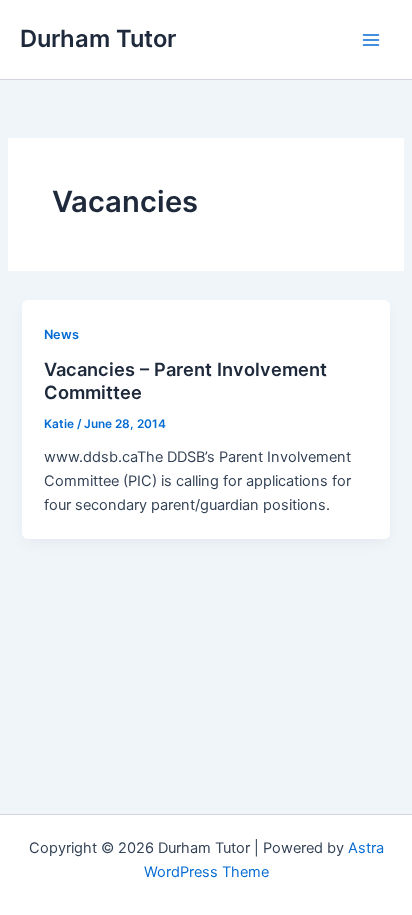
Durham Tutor (98, 38)
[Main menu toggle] (371, 40)
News (61, 334)
